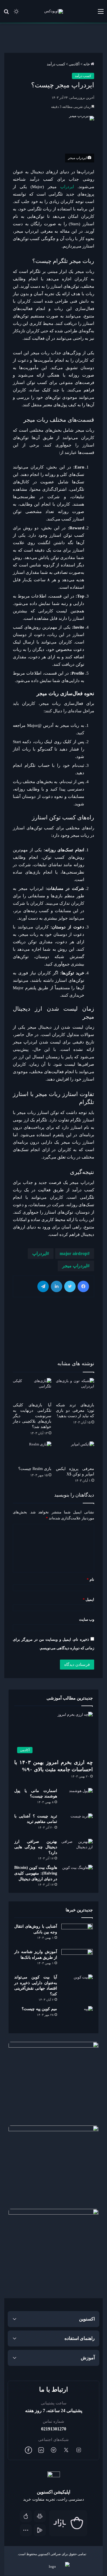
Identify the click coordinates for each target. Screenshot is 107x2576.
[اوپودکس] (54, 11)
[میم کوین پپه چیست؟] (77, 2017)
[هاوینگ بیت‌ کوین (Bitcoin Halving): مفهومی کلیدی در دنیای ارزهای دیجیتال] (77, 1876)
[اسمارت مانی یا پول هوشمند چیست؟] (77, 1799)
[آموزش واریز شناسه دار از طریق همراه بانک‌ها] (77, 1960)
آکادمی (74, 64)
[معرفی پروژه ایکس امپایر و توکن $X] (75, 1452)
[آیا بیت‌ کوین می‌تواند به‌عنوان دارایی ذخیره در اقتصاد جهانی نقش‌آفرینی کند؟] (77, 1985)
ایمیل (88, 1599)
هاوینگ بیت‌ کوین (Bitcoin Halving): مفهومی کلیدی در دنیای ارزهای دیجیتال (36, 1873)
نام (90, 1579)
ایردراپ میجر (75, 1266)
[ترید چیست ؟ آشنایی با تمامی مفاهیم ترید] (77, 1824)
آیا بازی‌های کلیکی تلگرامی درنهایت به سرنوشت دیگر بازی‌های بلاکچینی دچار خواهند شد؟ (32, 1416)
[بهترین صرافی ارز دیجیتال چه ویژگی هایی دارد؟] (77, 1850)
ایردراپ (67, 187)
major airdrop (73, 1253)
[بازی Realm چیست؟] (32, 1452)
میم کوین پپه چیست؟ (39, 2009)
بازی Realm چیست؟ (35, 1469)
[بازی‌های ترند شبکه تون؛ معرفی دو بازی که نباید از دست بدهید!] (75, 1389)
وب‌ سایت (87, 1619)
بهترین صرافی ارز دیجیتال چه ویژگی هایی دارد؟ (36, 1847)
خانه (87, 64)
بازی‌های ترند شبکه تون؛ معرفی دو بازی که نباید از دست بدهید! (75, 1410)
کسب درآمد (56, 64)
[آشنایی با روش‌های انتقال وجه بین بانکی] (77, 1934)
